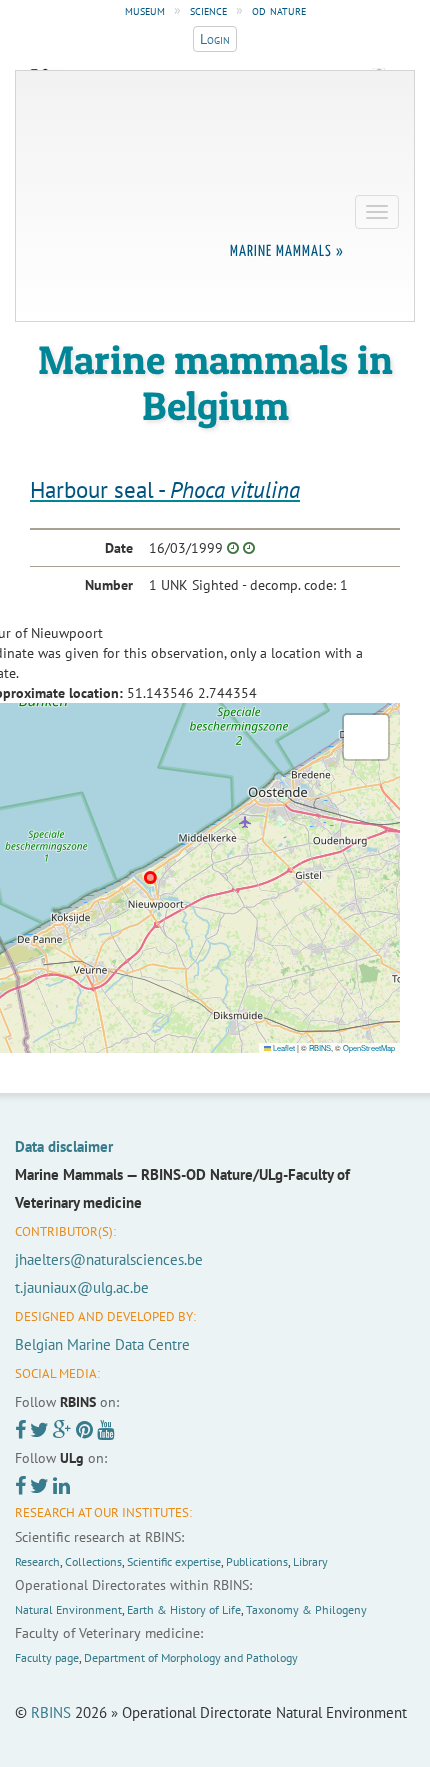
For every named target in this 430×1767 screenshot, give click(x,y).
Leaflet (283, 1047)
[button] (366, 737)
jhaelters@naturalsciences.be (109, 1259)
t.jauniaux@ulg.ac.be (82, 1287)
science (208, 10)
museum (145, 10)
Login (215, 39)
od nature (279, 10)
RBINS (320, 1047)
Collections (93, 1561)
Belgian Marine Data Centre (102, 1344)
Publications (257, 1561)
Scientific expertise (174, 1561)
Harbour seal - (165, 489)
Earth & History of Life (184, 1609)
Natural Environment (68, 1609)
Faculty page (47, 1657)
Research (37, 1561)
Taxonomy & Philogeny (306, 1609)
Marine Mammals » (287, 251)
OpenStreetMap (369, 1047)
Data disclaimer (64, 1146)
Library (310, 1561)
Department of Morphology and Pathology (191, 1657)
